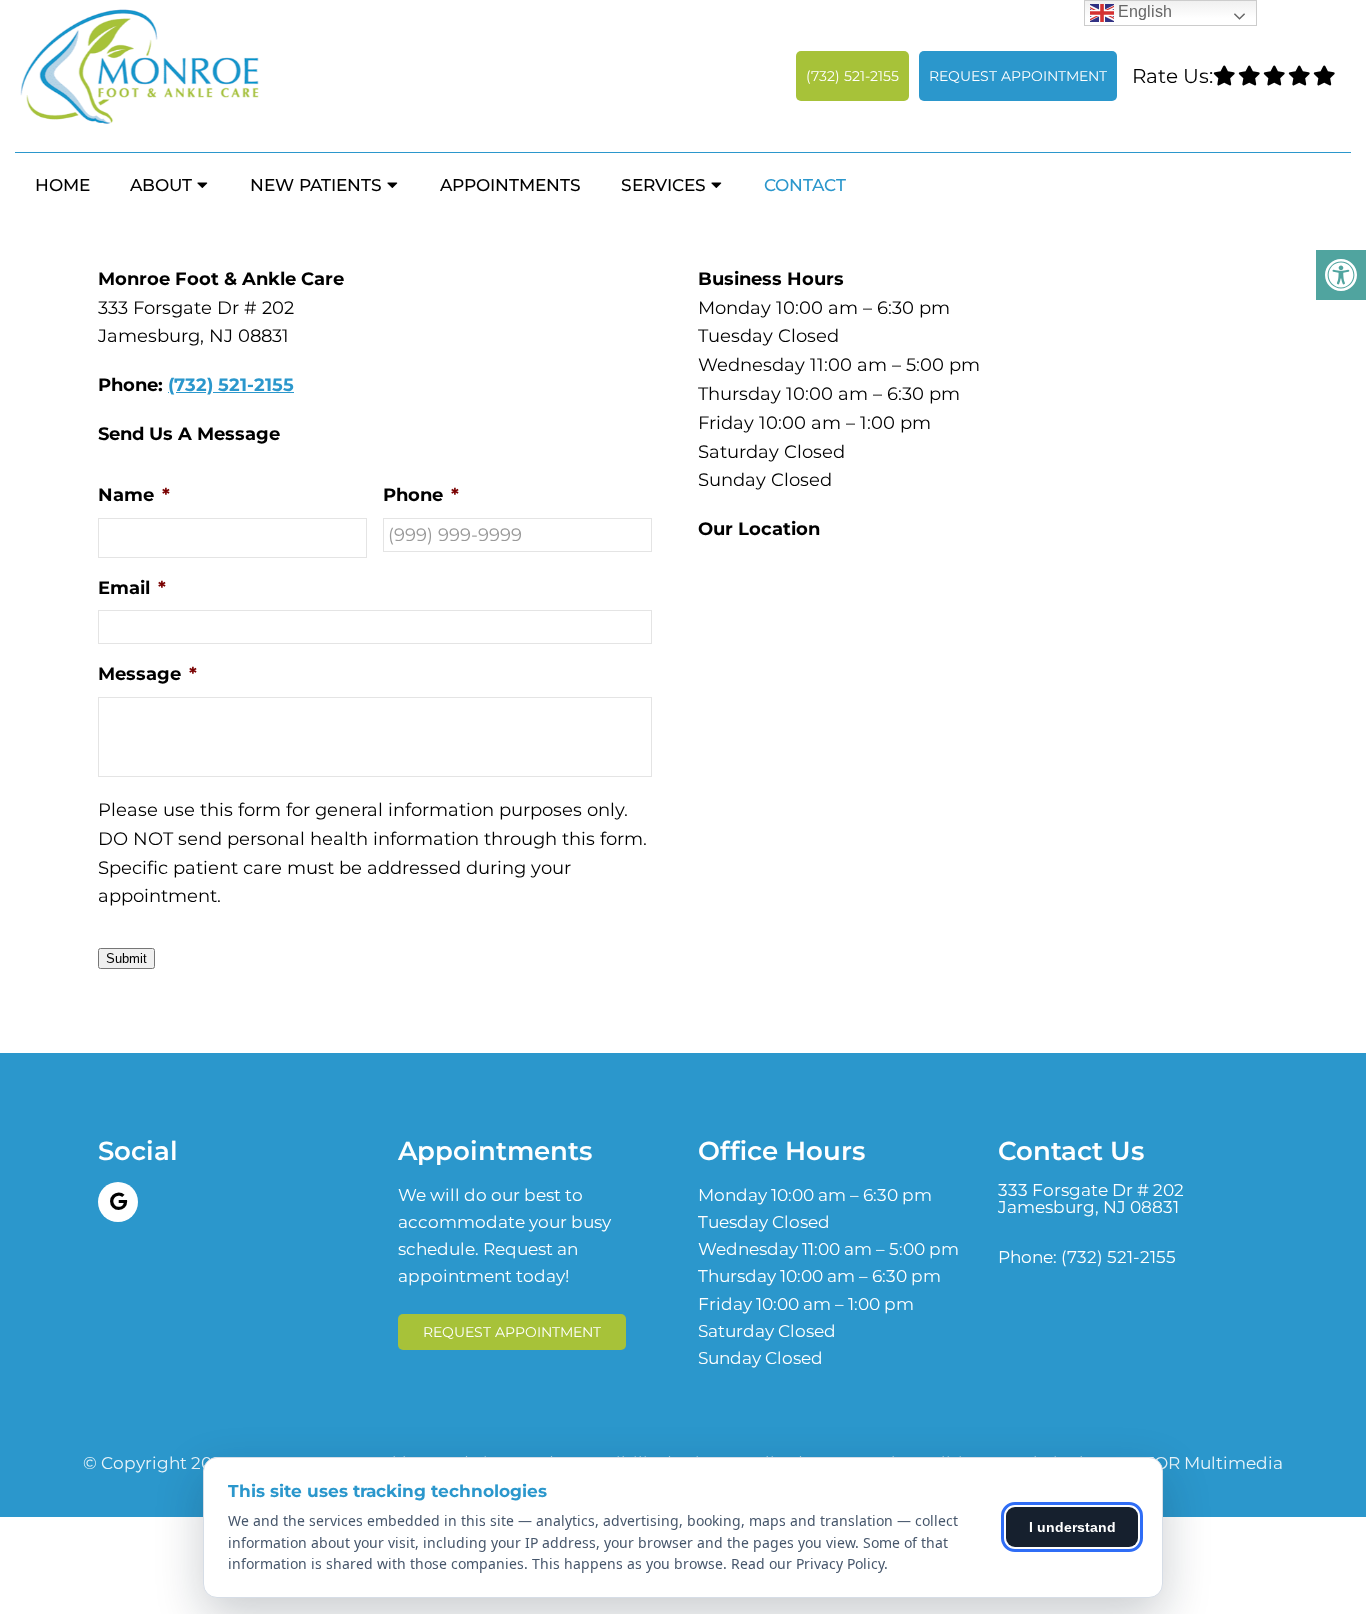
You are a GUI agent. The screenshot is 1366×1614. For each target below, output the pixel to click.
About (161, 185)
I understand (1072, 1527)
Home (62, 185)
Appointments (510, 185)
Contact (805, 185)
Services (663, 185)
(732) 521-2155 (852, 76)
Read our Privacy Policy (807, 1563)
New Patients (316, 185)
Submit (126, 958)
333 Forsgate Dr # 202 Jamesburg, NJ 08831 (1091, 1199)
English (1143, 11)
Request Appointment (1018, 76)
